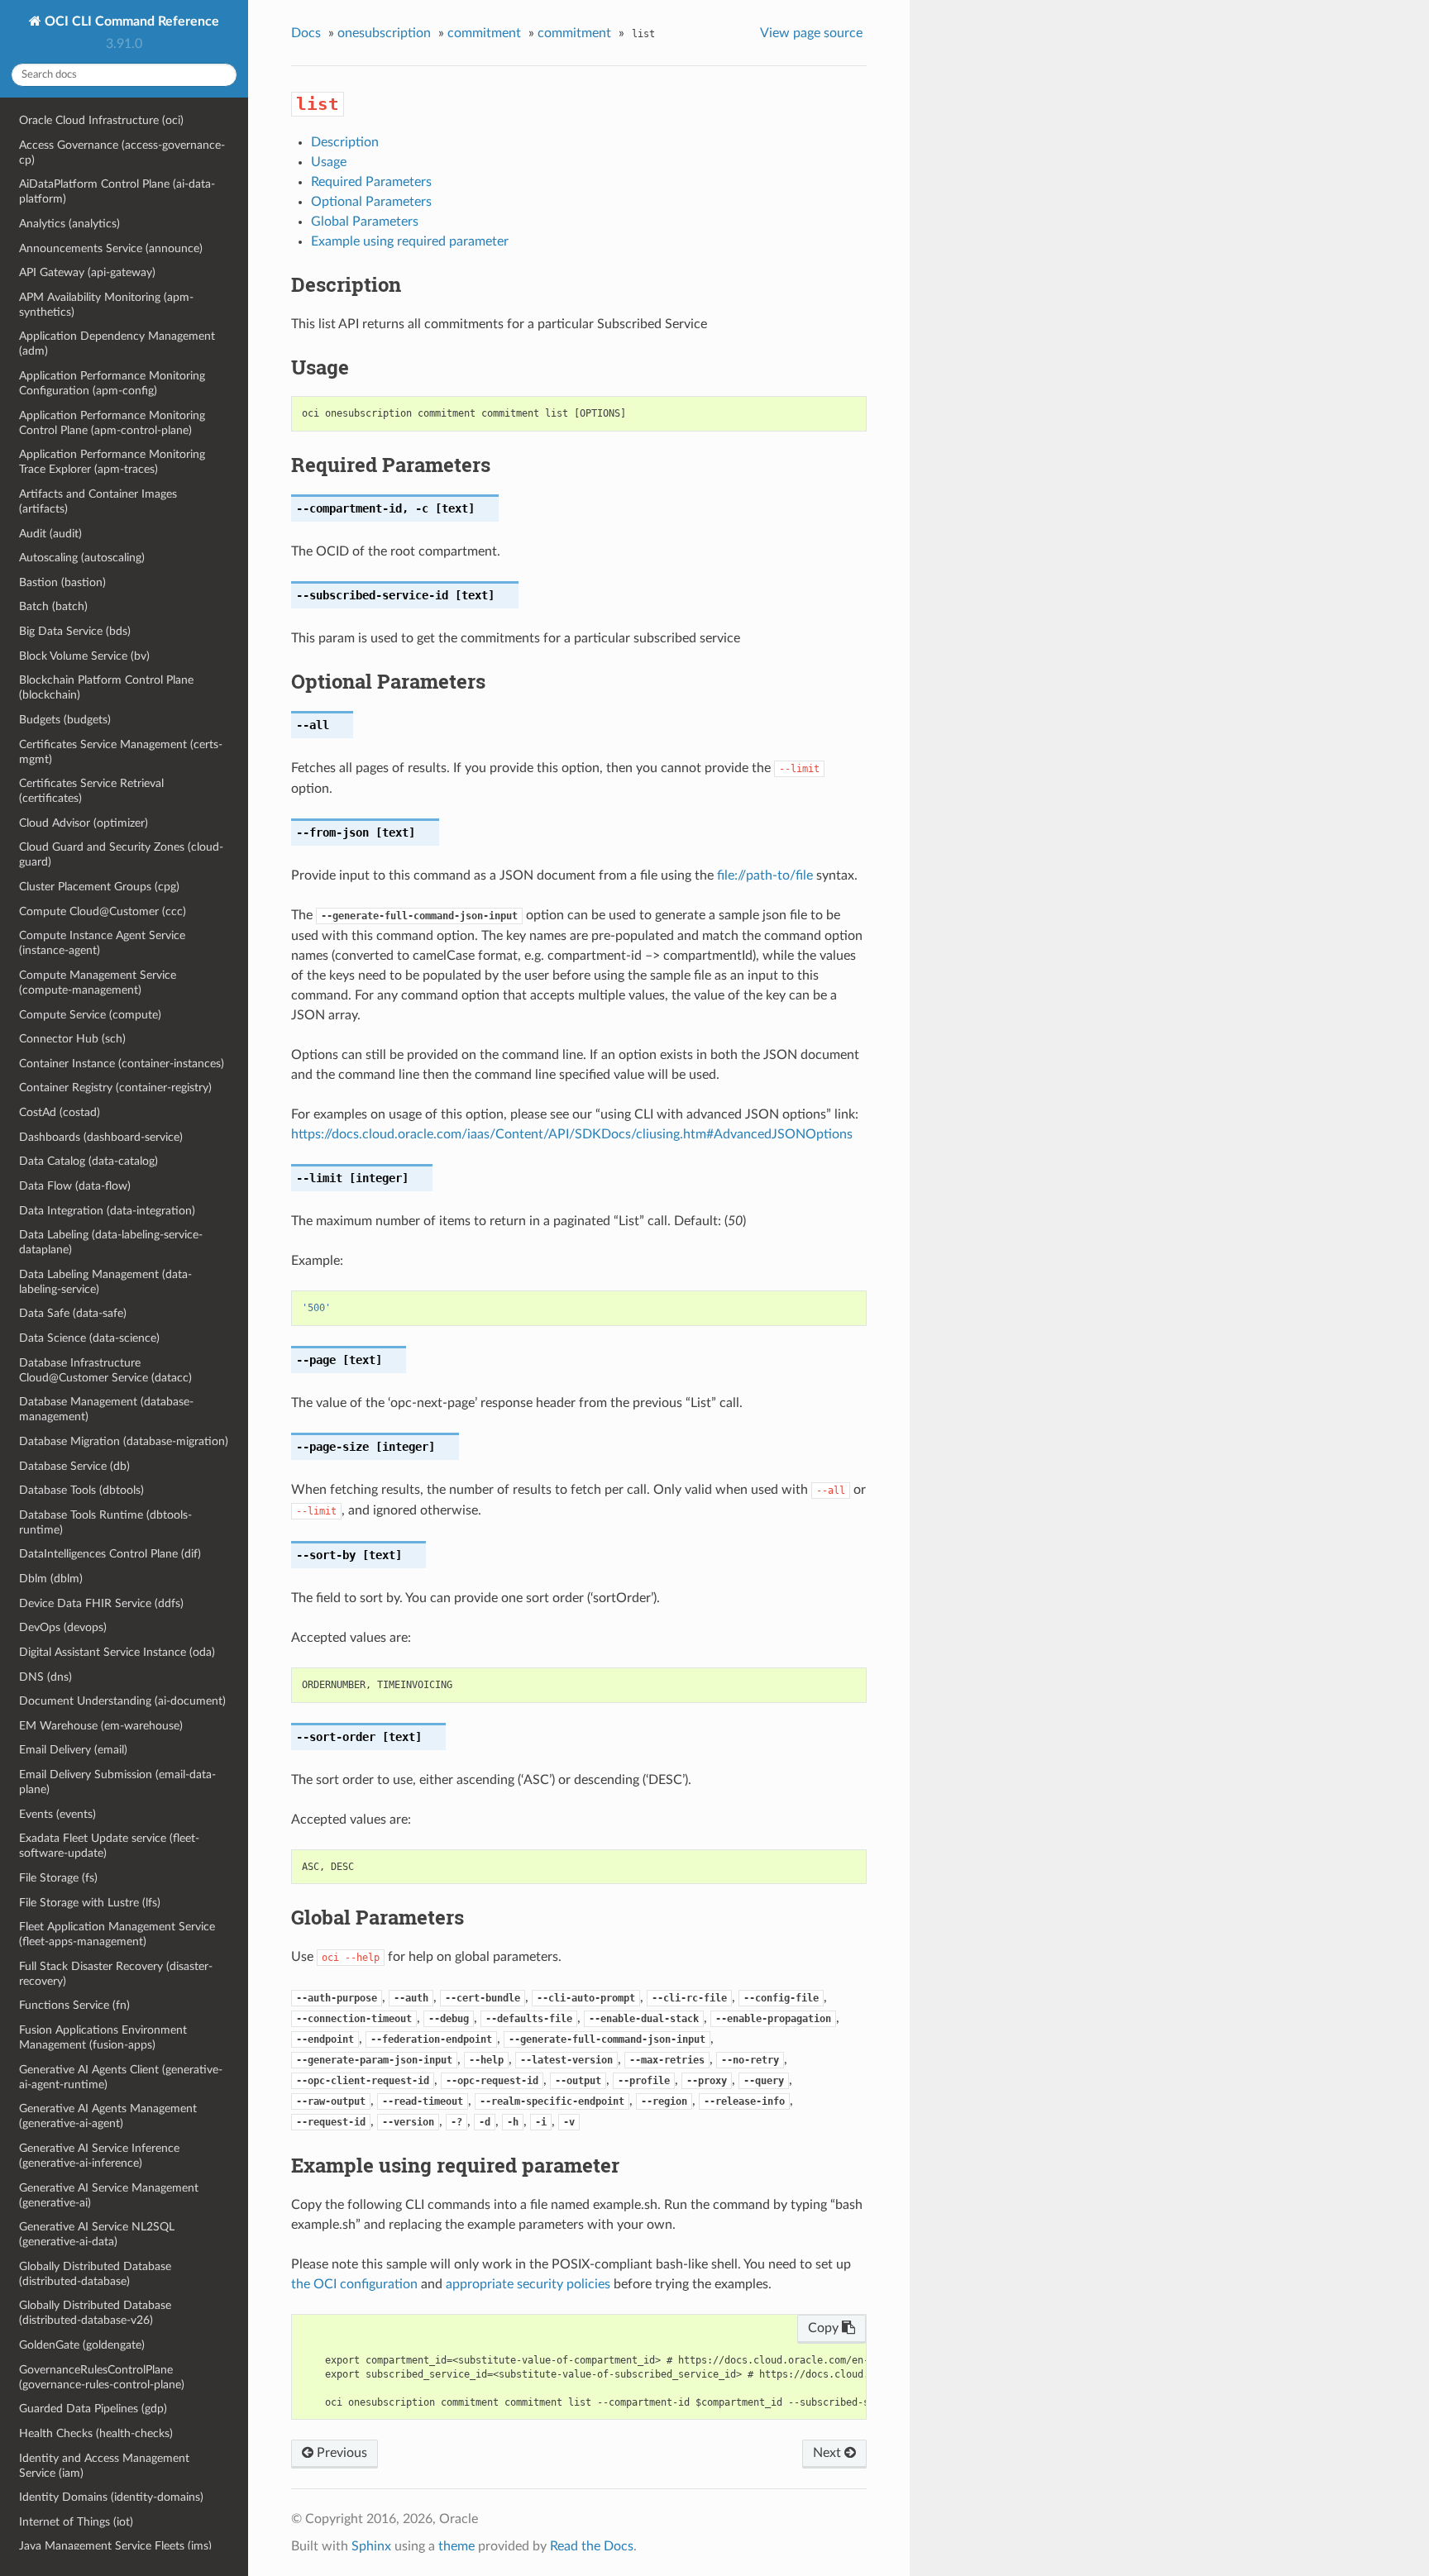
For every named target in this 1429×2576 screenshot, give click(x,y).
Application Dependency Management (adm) (117, 343)
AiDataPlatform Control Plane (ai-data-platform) (117, 191)
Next (829, 2453)
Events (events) (57, 1814)
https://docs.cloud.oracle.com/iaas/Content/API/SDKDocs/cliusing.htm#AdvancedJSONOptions (572, 1134)
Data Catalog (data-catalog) (88, 1161)
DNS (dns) (45, 1677)
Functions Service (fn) (74, 2005)
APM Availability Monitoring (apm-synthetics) (106, 305)
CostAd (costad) (60, 1112)
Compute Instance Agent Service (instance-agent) (102, 943)
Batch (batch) (53, 606)
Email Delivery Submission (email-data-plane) (117, 1782)
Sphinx (371, 2546)
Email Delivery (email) (73, 1750)
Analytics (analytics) (69, 224)
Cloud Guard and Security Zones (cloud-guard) (121, 854)
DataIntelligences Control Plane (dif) (110, 1554)
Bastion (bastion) (62, 582)
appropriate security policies (528, 2284)
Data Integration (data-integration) (107, 1211)
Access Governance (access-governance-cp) (122, 153)
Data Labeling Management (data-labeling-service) (105, 1282)
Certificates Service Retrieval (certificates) (91, 791)
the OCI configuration (354, 2284)
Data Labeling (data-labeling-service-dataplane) (111, 1242)
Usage (329, 162)
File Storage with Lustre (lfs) (90, 1903)
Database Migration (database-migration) (124, 1441)
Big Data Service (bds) (75, 631)
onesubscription (384, 33)
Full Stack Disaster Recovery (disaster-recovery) (116, 1974)
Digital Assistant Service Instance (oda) (117, 1652)
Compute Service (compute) (90, 1015)
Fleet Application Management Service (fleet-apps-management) (117, 1934)
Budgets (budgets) (65, 720)
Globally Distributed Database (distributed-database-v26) (95, 2313)
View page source (811, 33)
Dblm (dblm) (51, 1579)
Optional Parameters (371, 202)
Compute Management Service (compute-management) (98, 983)
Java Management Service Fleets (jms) (115, 2546)
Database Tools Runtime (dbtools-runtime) (105, 1522)
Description (345, 142)
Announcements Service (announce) (111, 248)
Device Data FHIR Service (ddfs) (101, 1603)
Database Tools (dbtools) (81, 1490)
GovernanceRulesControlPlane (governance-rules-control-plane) (102, 2377)
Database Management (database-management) (106, 1409)
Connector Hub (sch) (72, 1039)
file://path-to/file (765, 875)
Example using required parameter (410, 241)
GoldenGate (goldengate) (82, 2345)
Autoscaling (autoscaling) (82, 558)
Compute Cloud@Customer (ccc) (103, 911)
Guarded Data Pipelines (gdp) (93, 2409)
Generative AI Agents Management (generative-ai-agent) (108, 2116)
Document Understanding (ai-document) (122, 1701)
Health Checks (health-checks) (96, 2433)
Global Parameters (365, 222)
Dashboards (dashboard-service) (101, 1137)
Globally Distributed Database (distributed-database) (95, 2274)
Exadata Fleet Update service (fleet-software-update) (109, 1846)
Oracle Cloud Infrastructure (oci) (101, 120)
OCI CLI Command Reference (130, 21)
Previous (340, 2453)
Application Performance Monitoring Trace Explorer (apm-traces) (112, 462)
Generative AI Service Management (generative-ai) (109, 2195)
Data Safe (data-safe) (73, 1313)
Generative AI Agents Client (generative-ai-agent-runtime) (121, 2077)
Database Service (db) (74, 1466)
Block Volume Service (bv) (84, 656)
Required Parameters (371, 182)
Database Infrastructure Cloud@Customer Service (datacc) (105, 1370)
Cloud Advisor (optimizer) (84, 823)
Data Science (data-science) (89, 1338)
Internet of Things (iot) (76, 2522)
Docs (306, 33)
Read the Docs (592, 2546)
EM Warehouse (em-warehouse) (101, 1726)
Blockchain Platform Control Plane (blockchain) (106, 687)
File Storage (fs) (58, 1878)
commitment (484, 33)
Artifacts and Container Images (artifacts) (98, 501)
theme (456, 2546)
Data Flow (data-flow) (75, 1186)
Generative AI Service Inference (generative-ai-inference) (99, 2156)
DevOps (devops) (63, 1627)
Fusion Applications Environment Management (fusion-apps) (103, 2037)
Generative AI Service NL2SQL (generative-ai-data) (97, 2234)
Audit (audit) (50, 534)
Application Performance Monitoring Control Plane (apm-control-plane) (112, 423)
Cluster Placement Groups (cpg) (99, 887)
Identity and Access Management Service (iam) (104, 2466)
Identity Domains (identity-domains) (111, 2497)
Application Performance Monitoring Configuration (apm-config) (112, 383)
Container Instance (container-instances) (122, 1064)
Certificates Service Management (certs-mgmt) (121, 752)
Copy (825, 2328)
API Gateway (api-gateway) (87, 272)
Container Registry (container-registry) (115, 1088)
